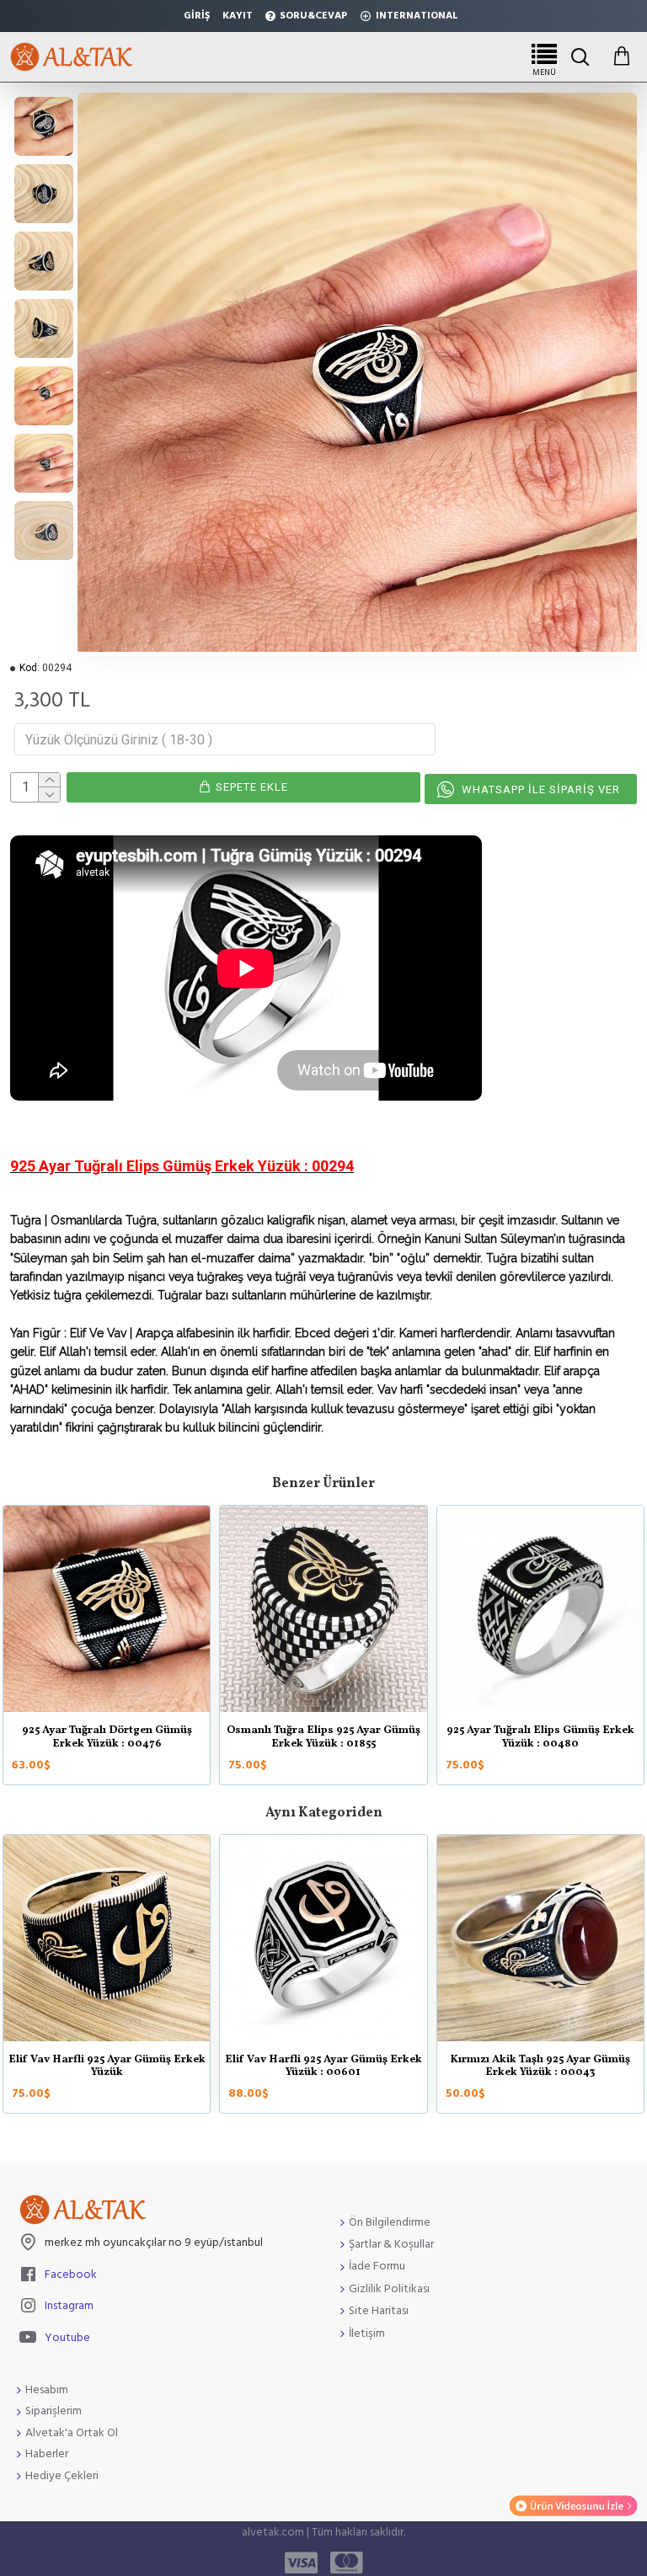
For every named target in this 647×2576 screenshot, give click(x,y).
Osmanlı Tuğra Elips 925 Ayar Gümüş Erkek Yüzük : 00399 (360, 1738)
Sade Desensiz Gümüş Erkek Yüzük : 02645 (189, 2067)
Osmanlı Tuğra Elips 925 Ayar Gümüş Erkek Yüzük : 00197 (143, 1738)
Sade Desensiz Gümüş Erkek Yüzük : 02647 (406, 2067)
